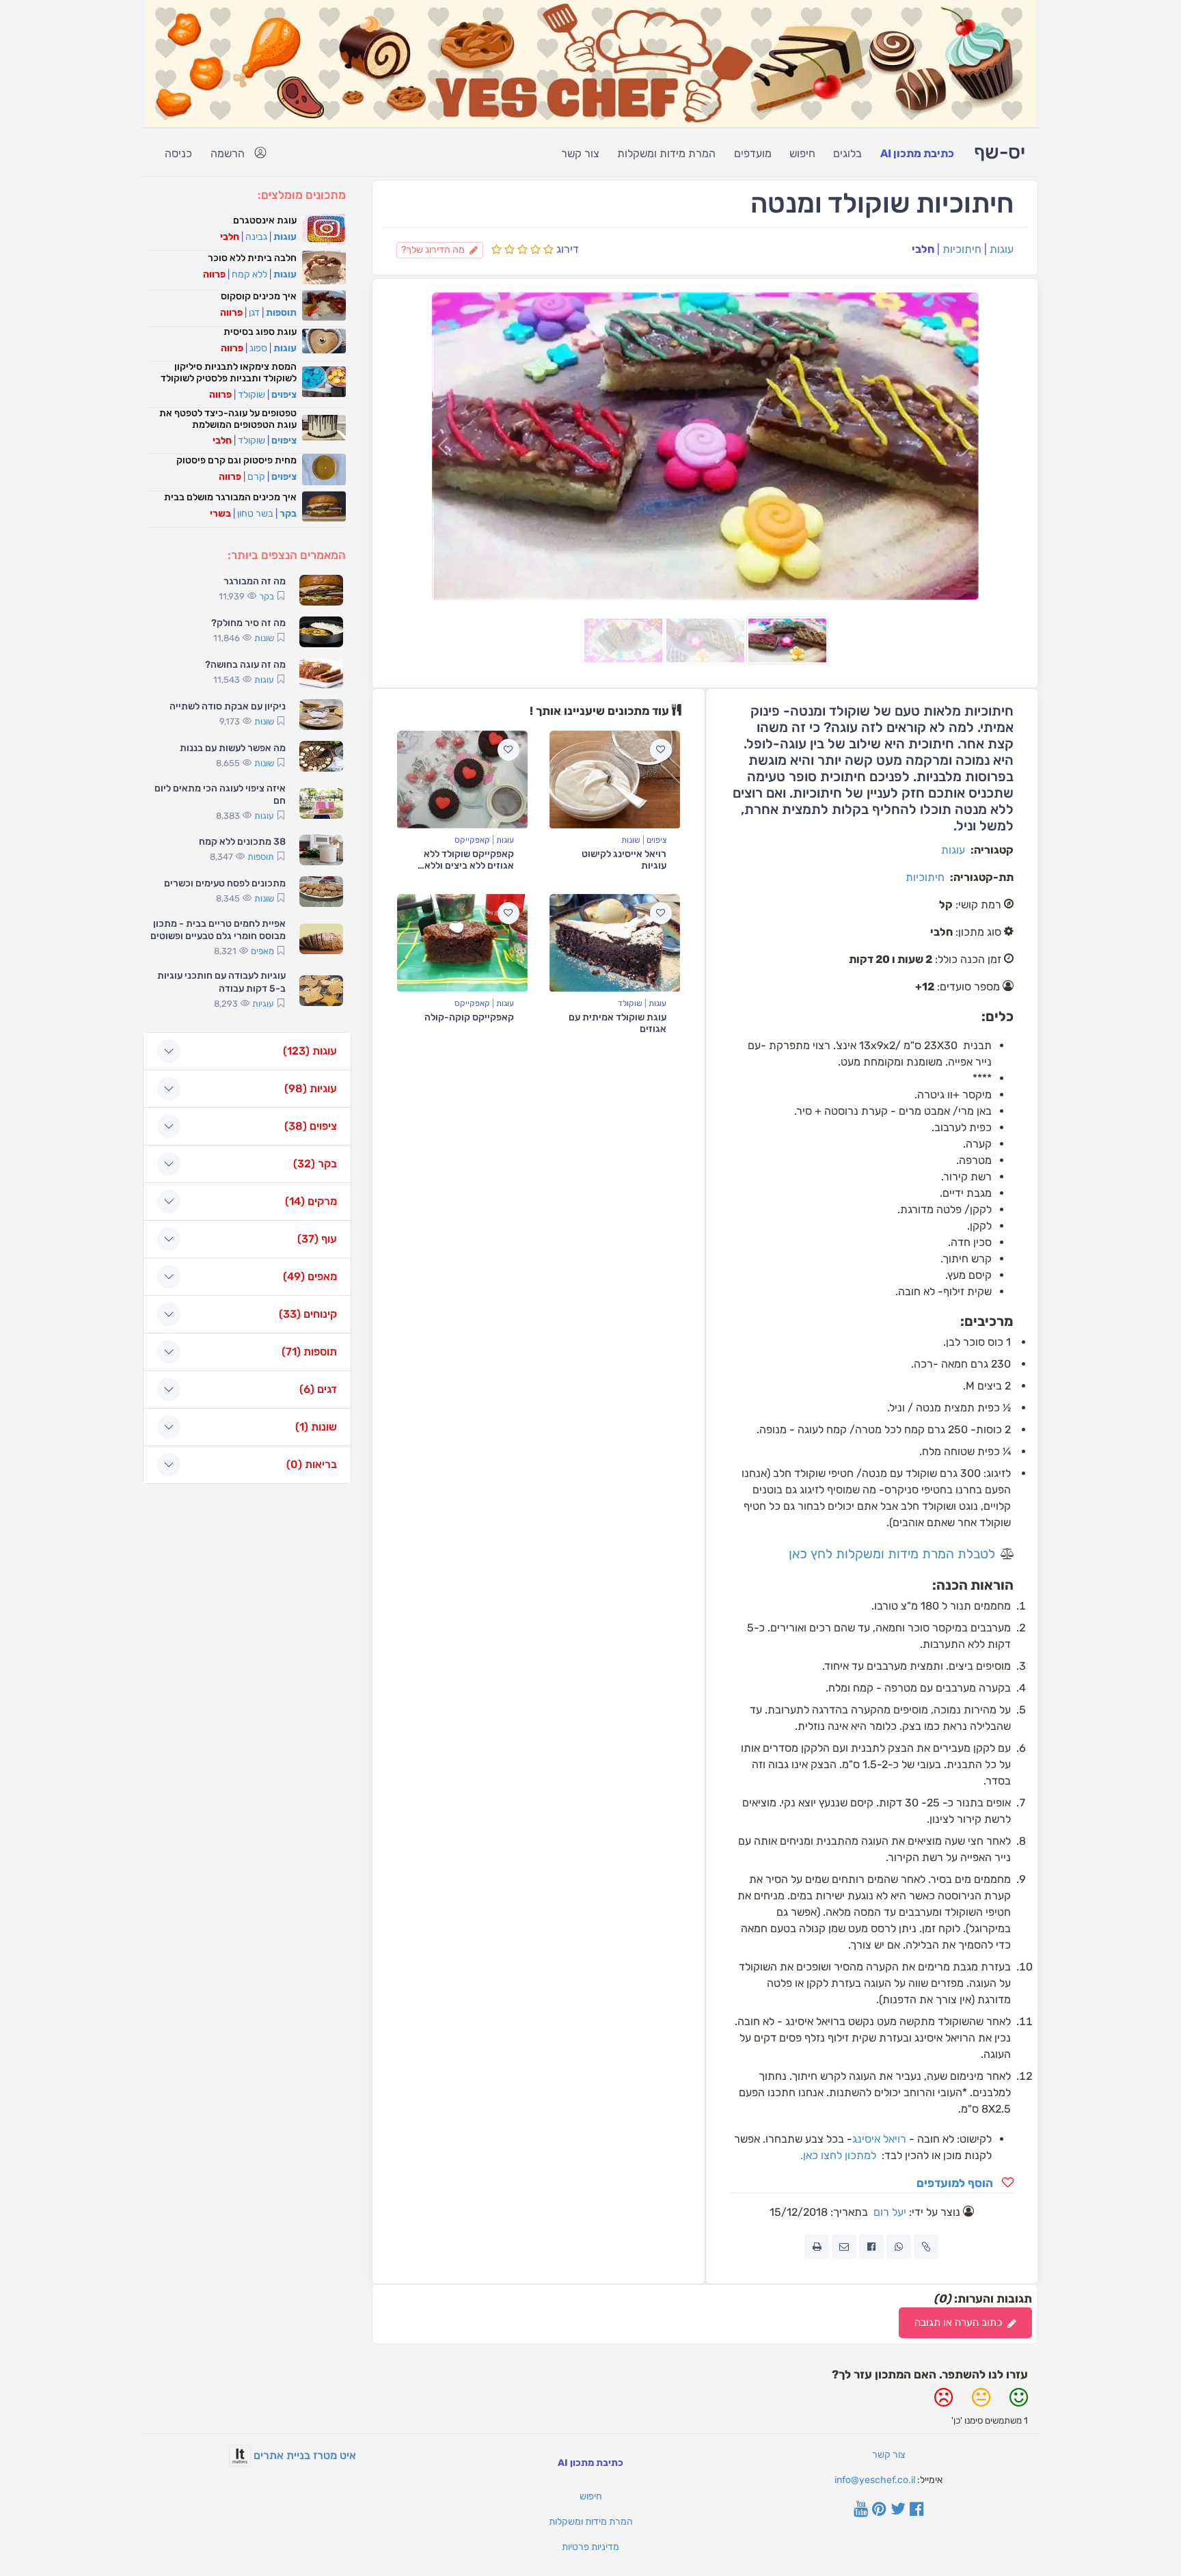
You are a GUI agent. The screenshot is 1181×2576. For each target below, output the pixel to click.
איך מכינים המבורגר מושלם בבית (230, 497)
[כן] (1019, 2403)
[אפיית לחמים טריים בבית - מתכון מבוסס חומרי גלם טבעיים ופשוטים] (321, 939)
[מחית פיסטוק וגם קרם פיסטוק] (324, 469)
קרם (256, 477)
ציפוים (656, 840)
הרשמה (228, 153)
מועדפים (753, 153)
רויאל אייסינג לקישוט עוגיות (624, 860)
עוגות (1002, 249)
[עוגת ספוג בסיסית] (324, 341)
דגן (254, 313)
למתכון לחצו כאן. (837, 2155)
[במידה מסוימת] (981, 2403)
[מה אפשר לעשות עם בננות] (321, 756)
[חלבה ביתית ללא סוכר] (324, 267)
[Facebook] (917, 2510)
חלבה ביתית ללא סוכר (252, 258)
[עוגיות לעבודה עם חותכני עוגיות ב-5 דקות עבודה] (321, 991)
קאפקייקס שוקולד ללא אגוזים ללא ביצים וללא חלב (469, 866)
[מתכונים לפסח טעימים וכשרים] (321, 892)
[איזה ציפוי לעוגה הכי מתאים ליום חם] (321, 803)
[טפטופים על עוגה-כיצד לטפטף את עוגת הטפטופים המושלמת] (324, 428)
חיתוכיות (962, 249)
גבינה (256, 237)
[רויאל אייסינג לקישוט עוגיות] (615, 779)
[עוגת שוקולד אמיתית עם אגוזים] (615, 943)
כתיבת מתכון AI (917, 153)
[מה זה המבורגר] (321, 590)
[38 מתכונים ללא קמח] (321, 850)
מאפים (262, 951)
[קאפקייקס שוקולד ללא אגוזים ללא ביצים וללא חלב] (462, 779)
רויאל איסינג (879, 2139)
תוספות (281, 313)
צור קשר (580, 153)
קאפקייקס (472, 840)
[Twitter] (898, 2510)
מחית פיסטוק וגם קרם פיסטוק (236, 460)
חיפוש (802, 153)
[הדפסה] (817, 2247)
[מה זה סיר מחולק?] (321, 632)
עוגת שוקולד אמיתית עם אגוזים (617, 1023)
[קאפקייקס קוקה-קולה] (462, 943)
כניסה (178, 153)
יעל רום (890, 2212)
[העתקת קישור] (926, 2247)
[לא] (944, 2403)
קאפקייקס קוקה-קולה (469, 1017)
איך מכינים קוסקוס (259, 296)
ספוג (258, 348)
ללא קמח (249, 274)
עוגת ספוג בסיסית (260, 332)
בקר (288, 514)
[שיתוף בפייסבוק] (871, 2247)
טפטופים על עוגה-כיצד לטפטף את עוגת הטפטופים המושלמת (228, 419)
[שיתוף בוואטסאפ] (899, 2247)
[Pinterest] (879, 2510)
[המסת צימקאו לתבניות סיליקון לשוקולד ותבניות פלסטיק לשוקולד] (324, 382)
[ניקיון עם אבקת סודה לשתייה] (321, 715)
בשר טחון (255, 514)
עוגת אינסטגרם (265, 220)
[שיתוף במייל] (844, 2247)
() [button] (310, 1051)
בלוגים (847, 153)
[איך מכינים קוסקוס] (324, 306)
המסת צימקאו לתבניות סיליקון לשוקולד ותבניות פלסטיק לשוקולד (229, 372)
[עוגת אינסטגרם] (324, 229)
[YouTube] (861, 2510)
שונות (631, 840)
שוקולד (630, 1003)
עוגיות (263, 1004)
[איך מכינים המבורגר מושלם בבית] (324, 507)
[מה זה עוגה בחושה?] (321, 674)
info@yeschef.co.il (875, 2480)
